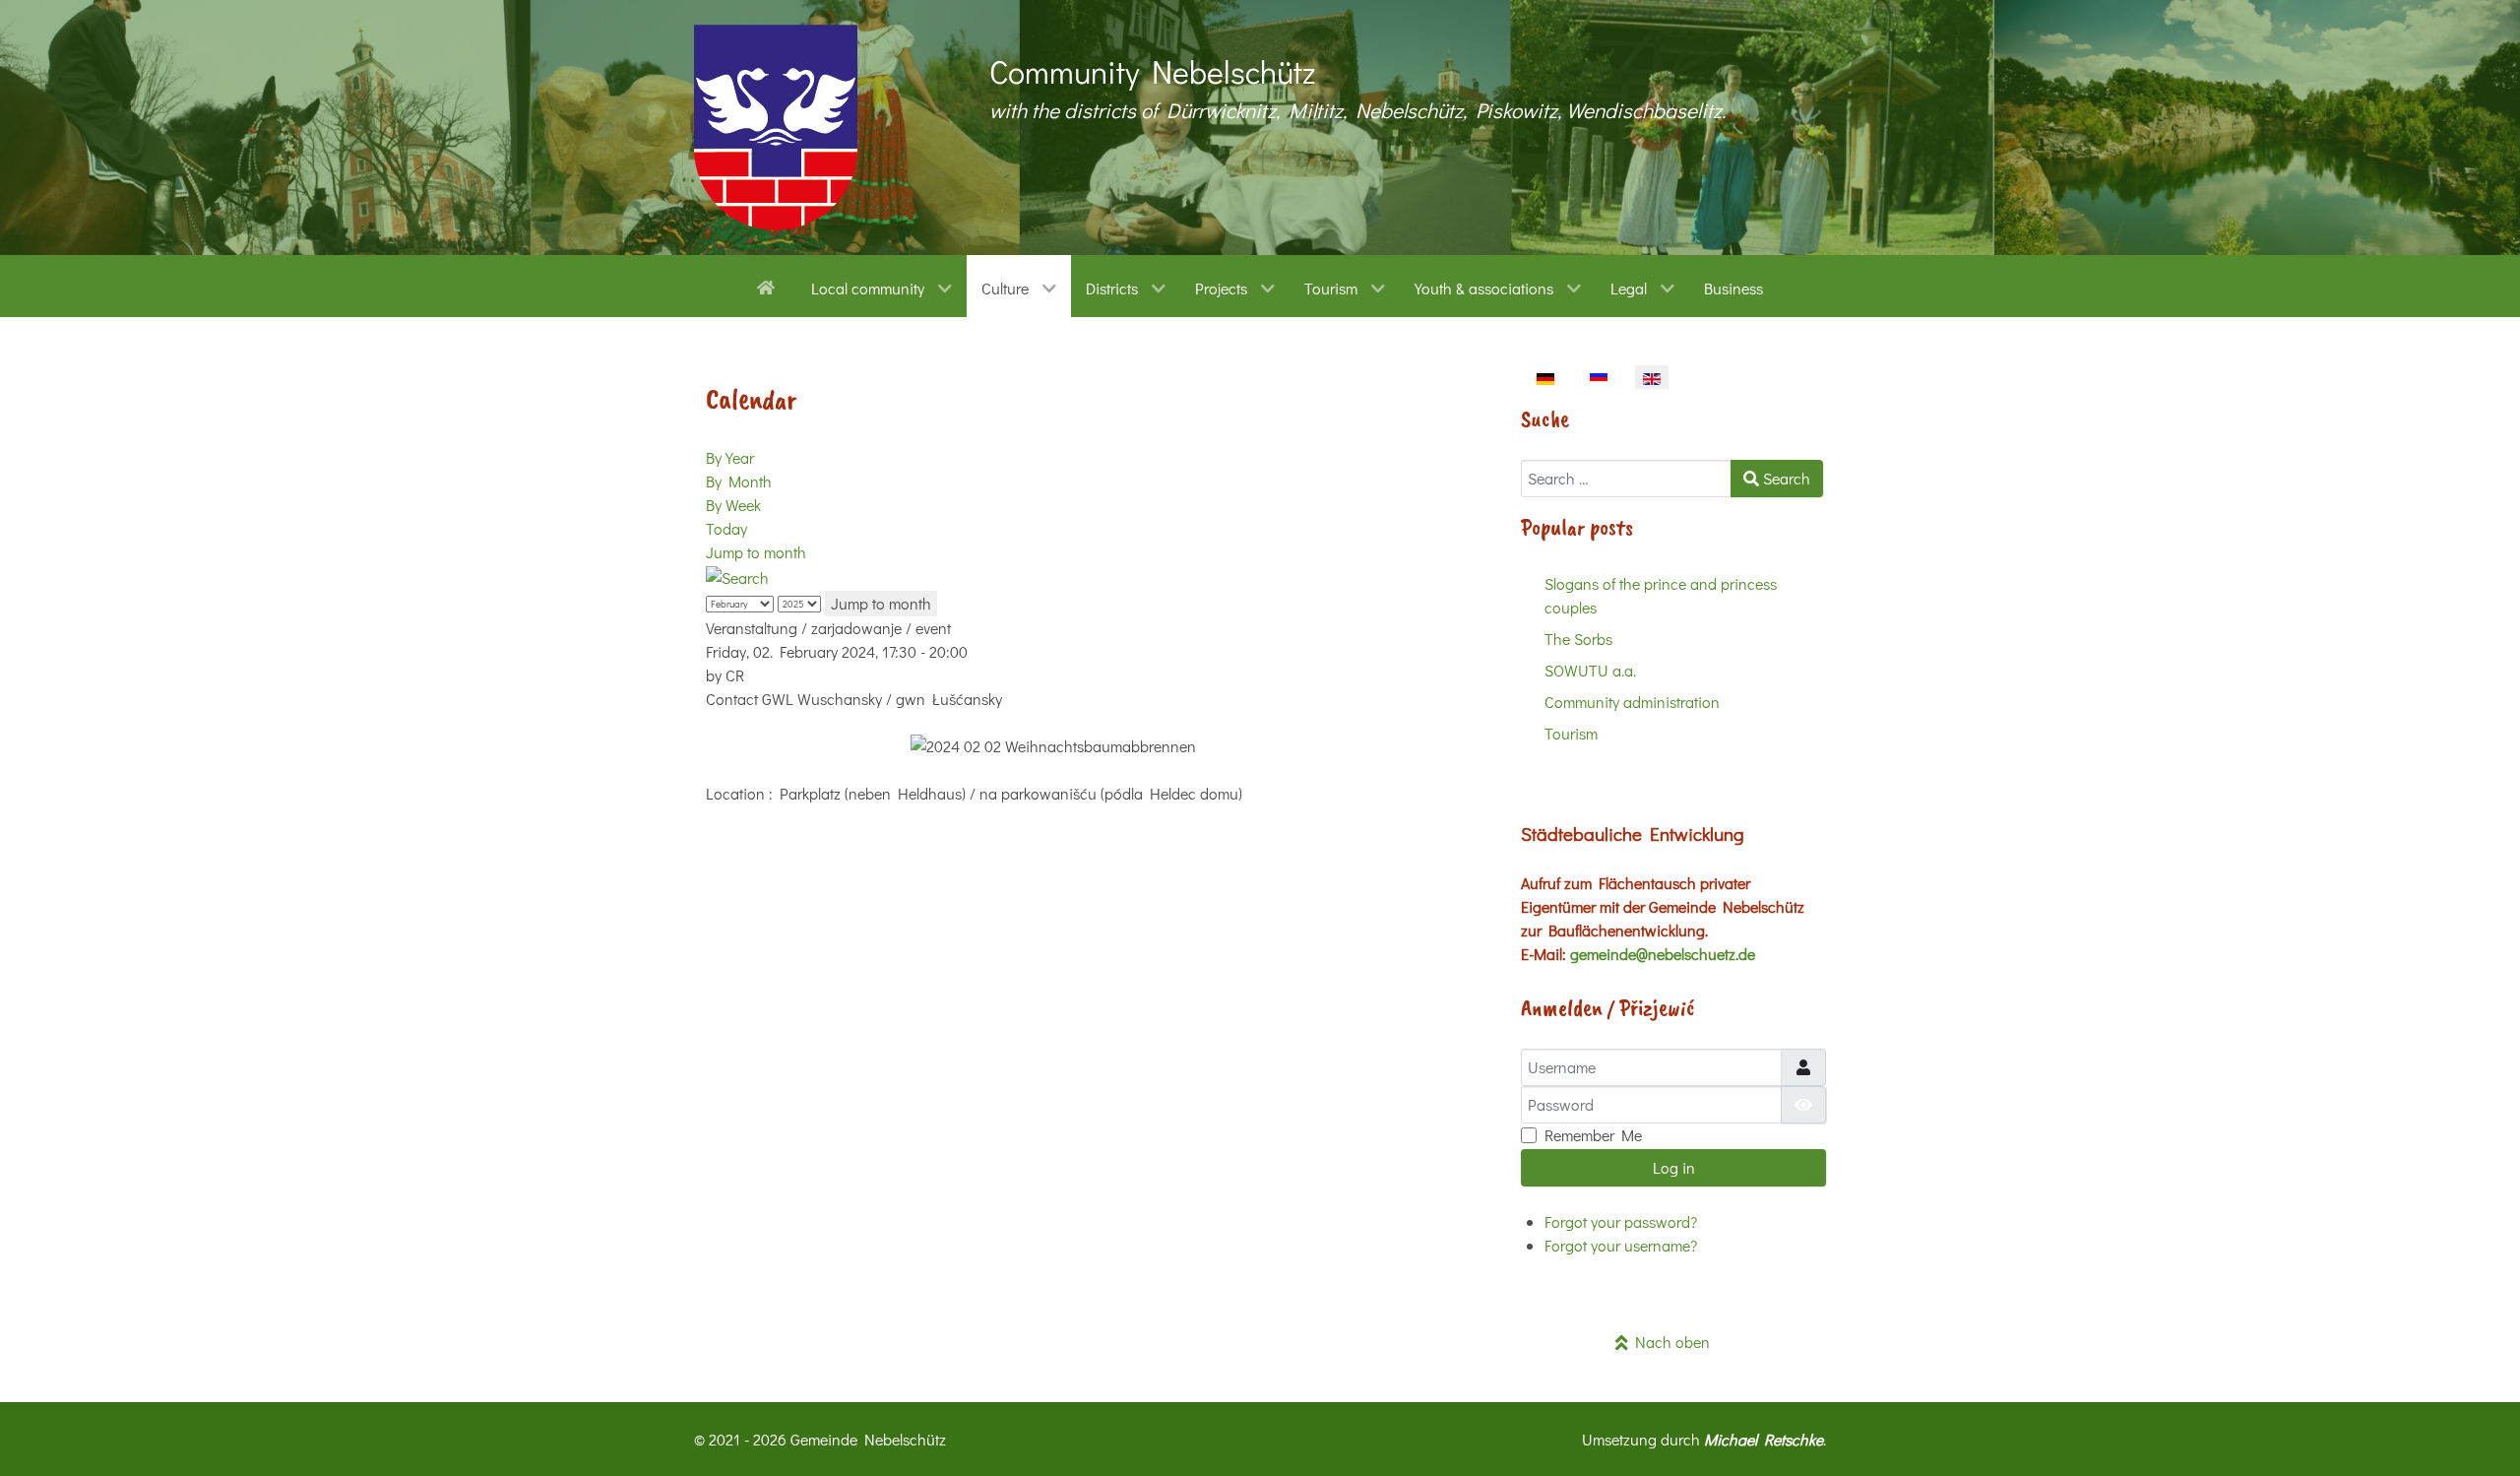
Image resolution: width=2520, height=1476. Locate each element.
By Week (733, 505)
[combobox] (1626, 479)
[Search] (737, 576)
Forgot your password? (1621, 1221)
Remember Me (1593, 1135)
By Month (739, 481)
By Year (730, 457)
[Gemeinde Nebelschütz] (776, 128)
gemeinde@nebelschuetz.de (1663, 954)
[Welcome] (769, 286)
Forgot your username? (1621, 1245)
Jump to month (756, 552)
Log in (1674, 1167)
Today (726, 528)
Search (1785, 478)
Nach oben (1669, 1342)
